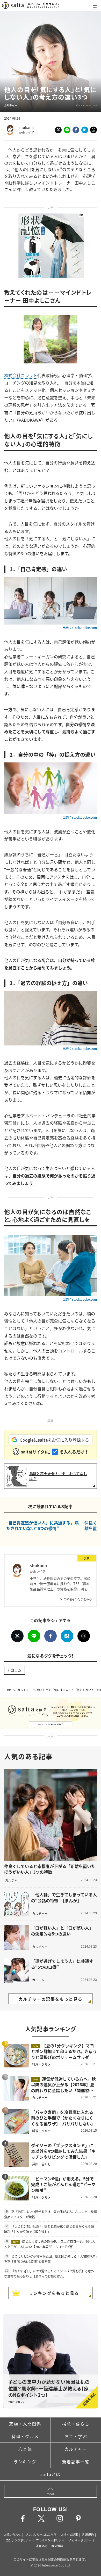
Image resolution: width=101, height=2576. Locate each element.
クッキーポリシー (80, 2540)
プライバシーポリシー (50, 2540)
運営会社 (41, 2546)
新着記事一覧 (76, 2462)
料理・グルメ (25, 2436)
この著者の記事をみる (78, 1599)
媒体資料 (57, 2546)
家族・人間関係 (25, 2424)
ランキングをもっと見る (54, 2293)
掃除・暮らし (76, 2424)
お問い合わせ (12, 2535)
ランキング (25, 2462)
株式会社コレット (21, 375)
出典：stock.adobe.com (80, 628)
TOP (8, 1690)
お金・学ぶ (76, 2436)
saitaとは (51, 2474)
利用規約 (88, 2535)
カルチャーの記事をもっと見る (51, 1999)
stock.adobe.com (86, 105)
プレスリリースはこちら (41, 2535)
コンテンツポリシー (19, 2540)
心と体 (25, 2449)
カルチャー (24, 1690)
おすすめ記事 (69, 2535)
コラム (16, 1670)
